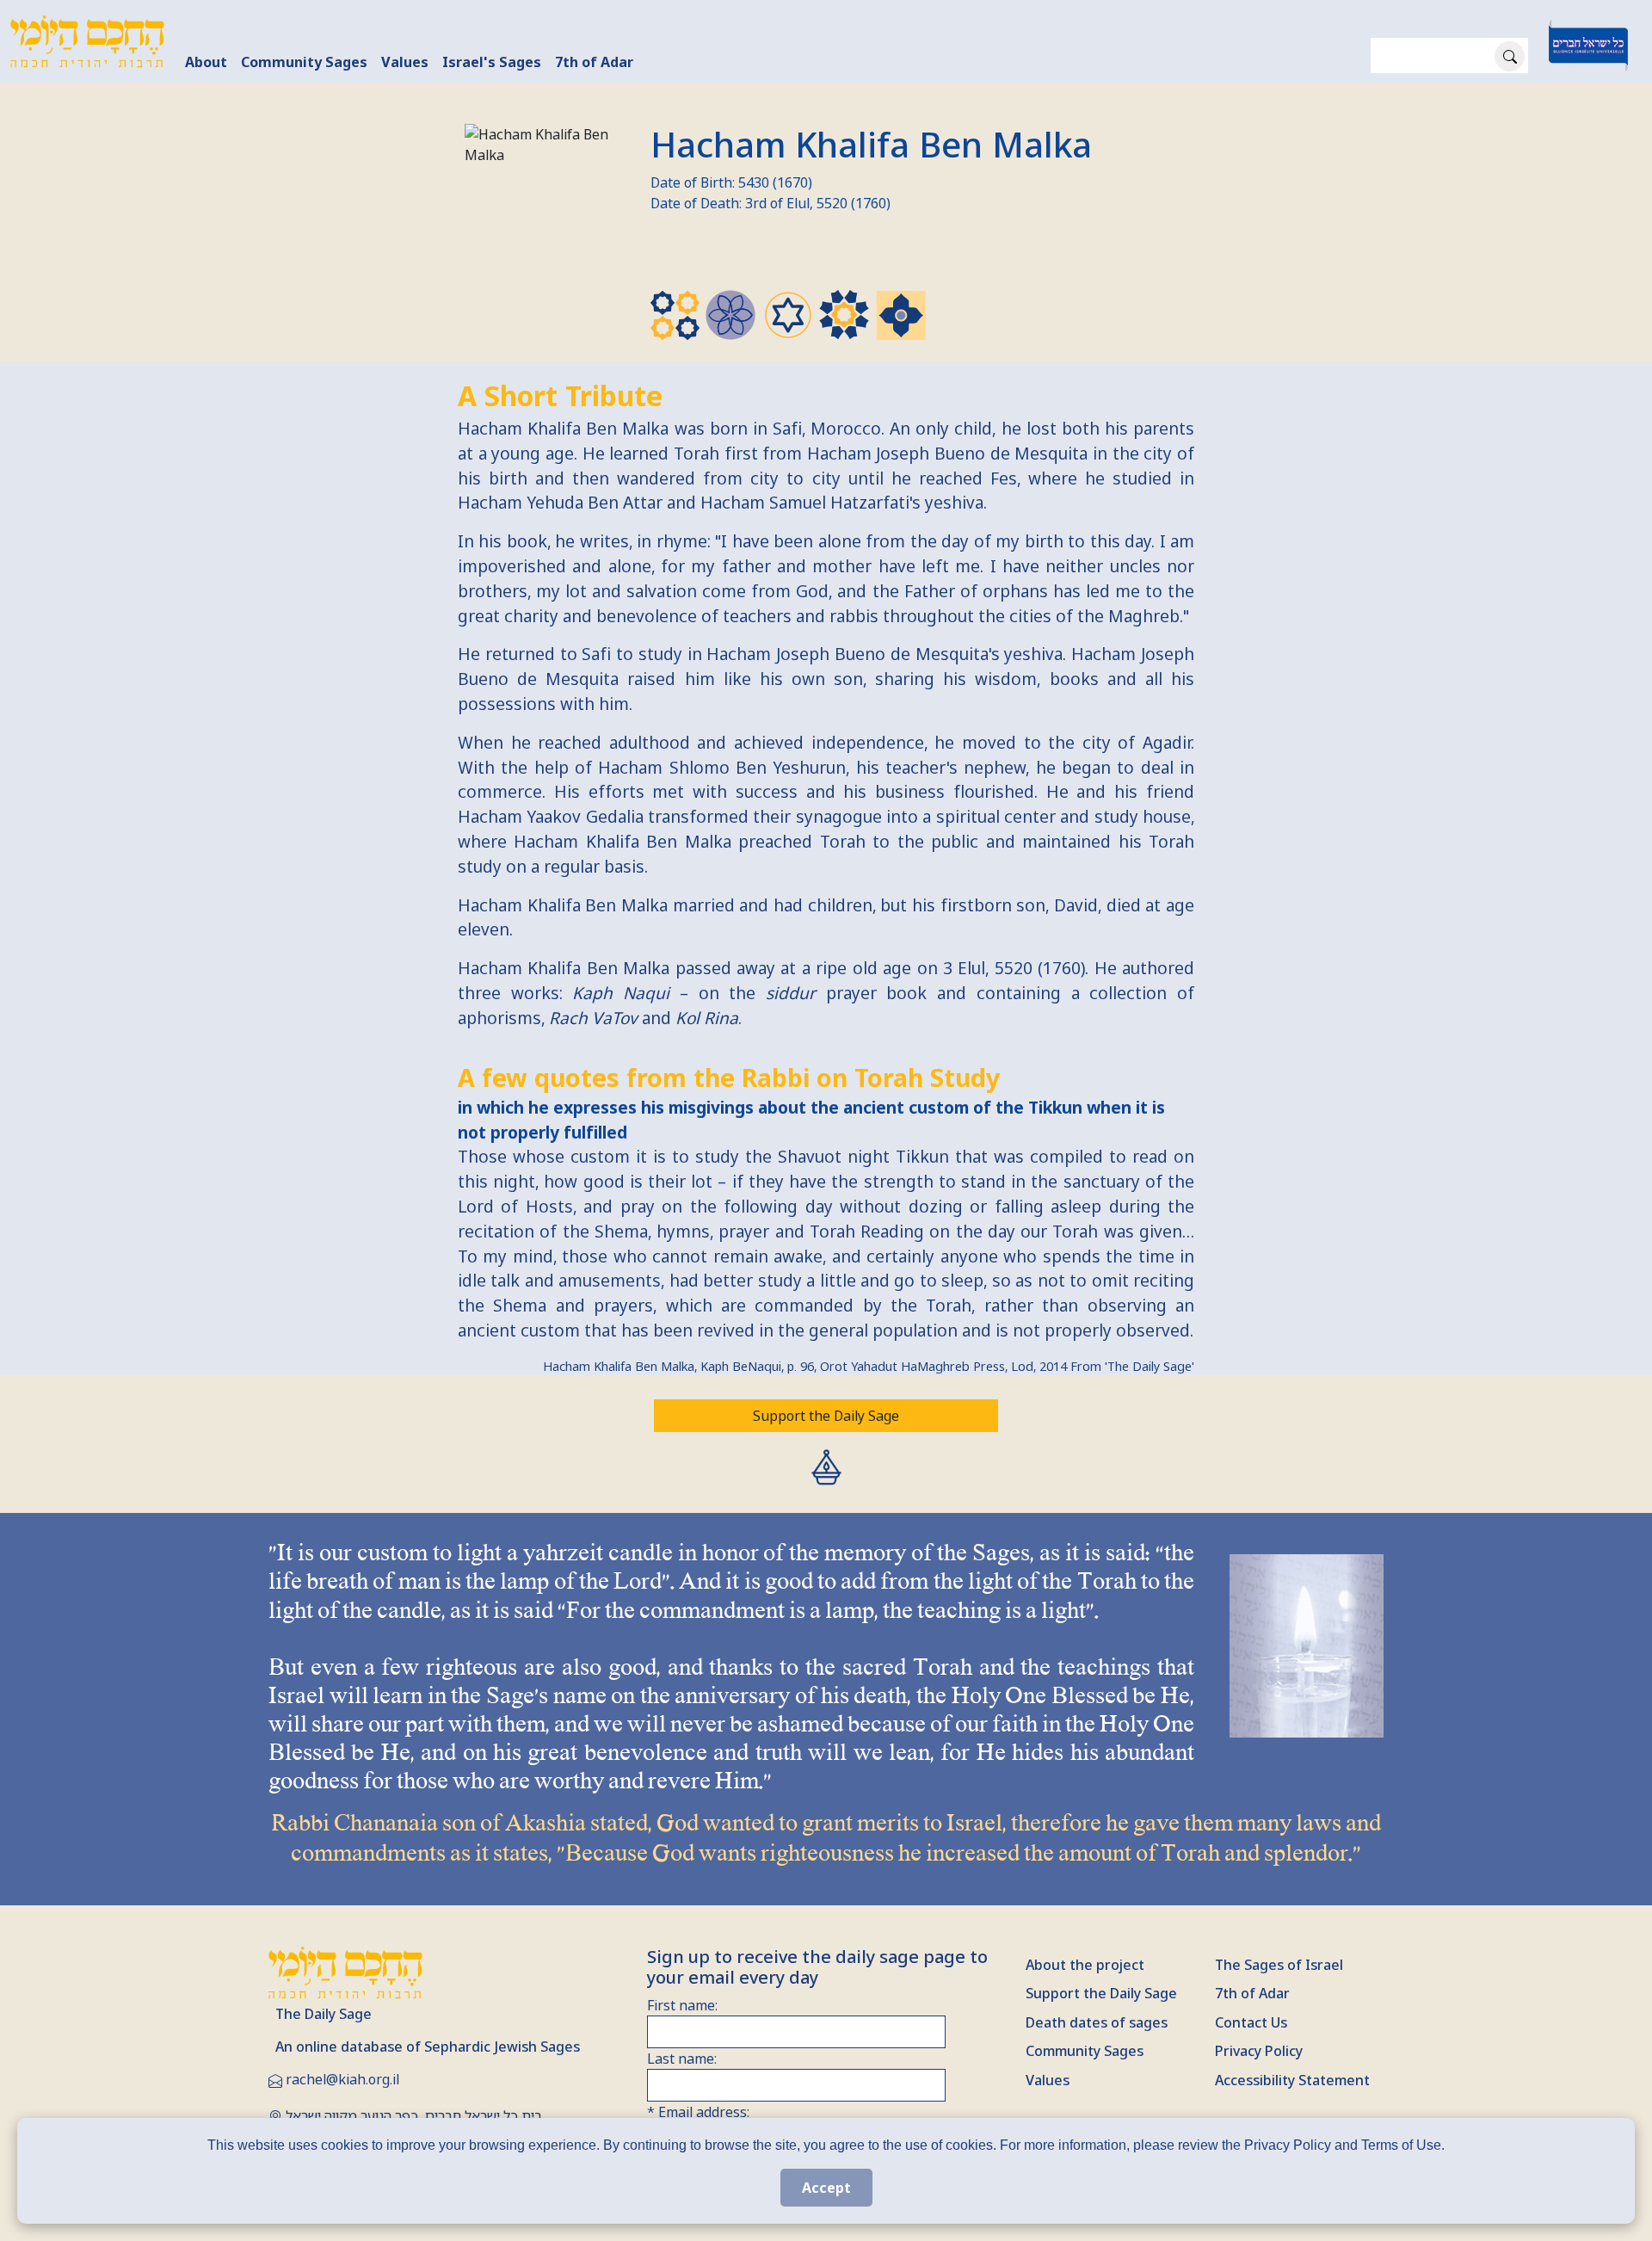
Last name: (682, 2059)
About (206, 62)
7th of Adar (594, 62)
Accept (826, 2188)
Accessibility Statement (1292, 2080)
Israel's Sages (492, 62)
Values (405, 62)
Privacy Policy (1259, 2051)
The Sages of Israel (1279, 1965)
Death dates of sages (1097, 2022)
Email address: (698, 2112)
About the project (1085, 1965)
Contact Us (1251, 2022)
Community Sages (304, 62)
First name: (682, 2005)
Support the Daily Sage (826, 1416)
